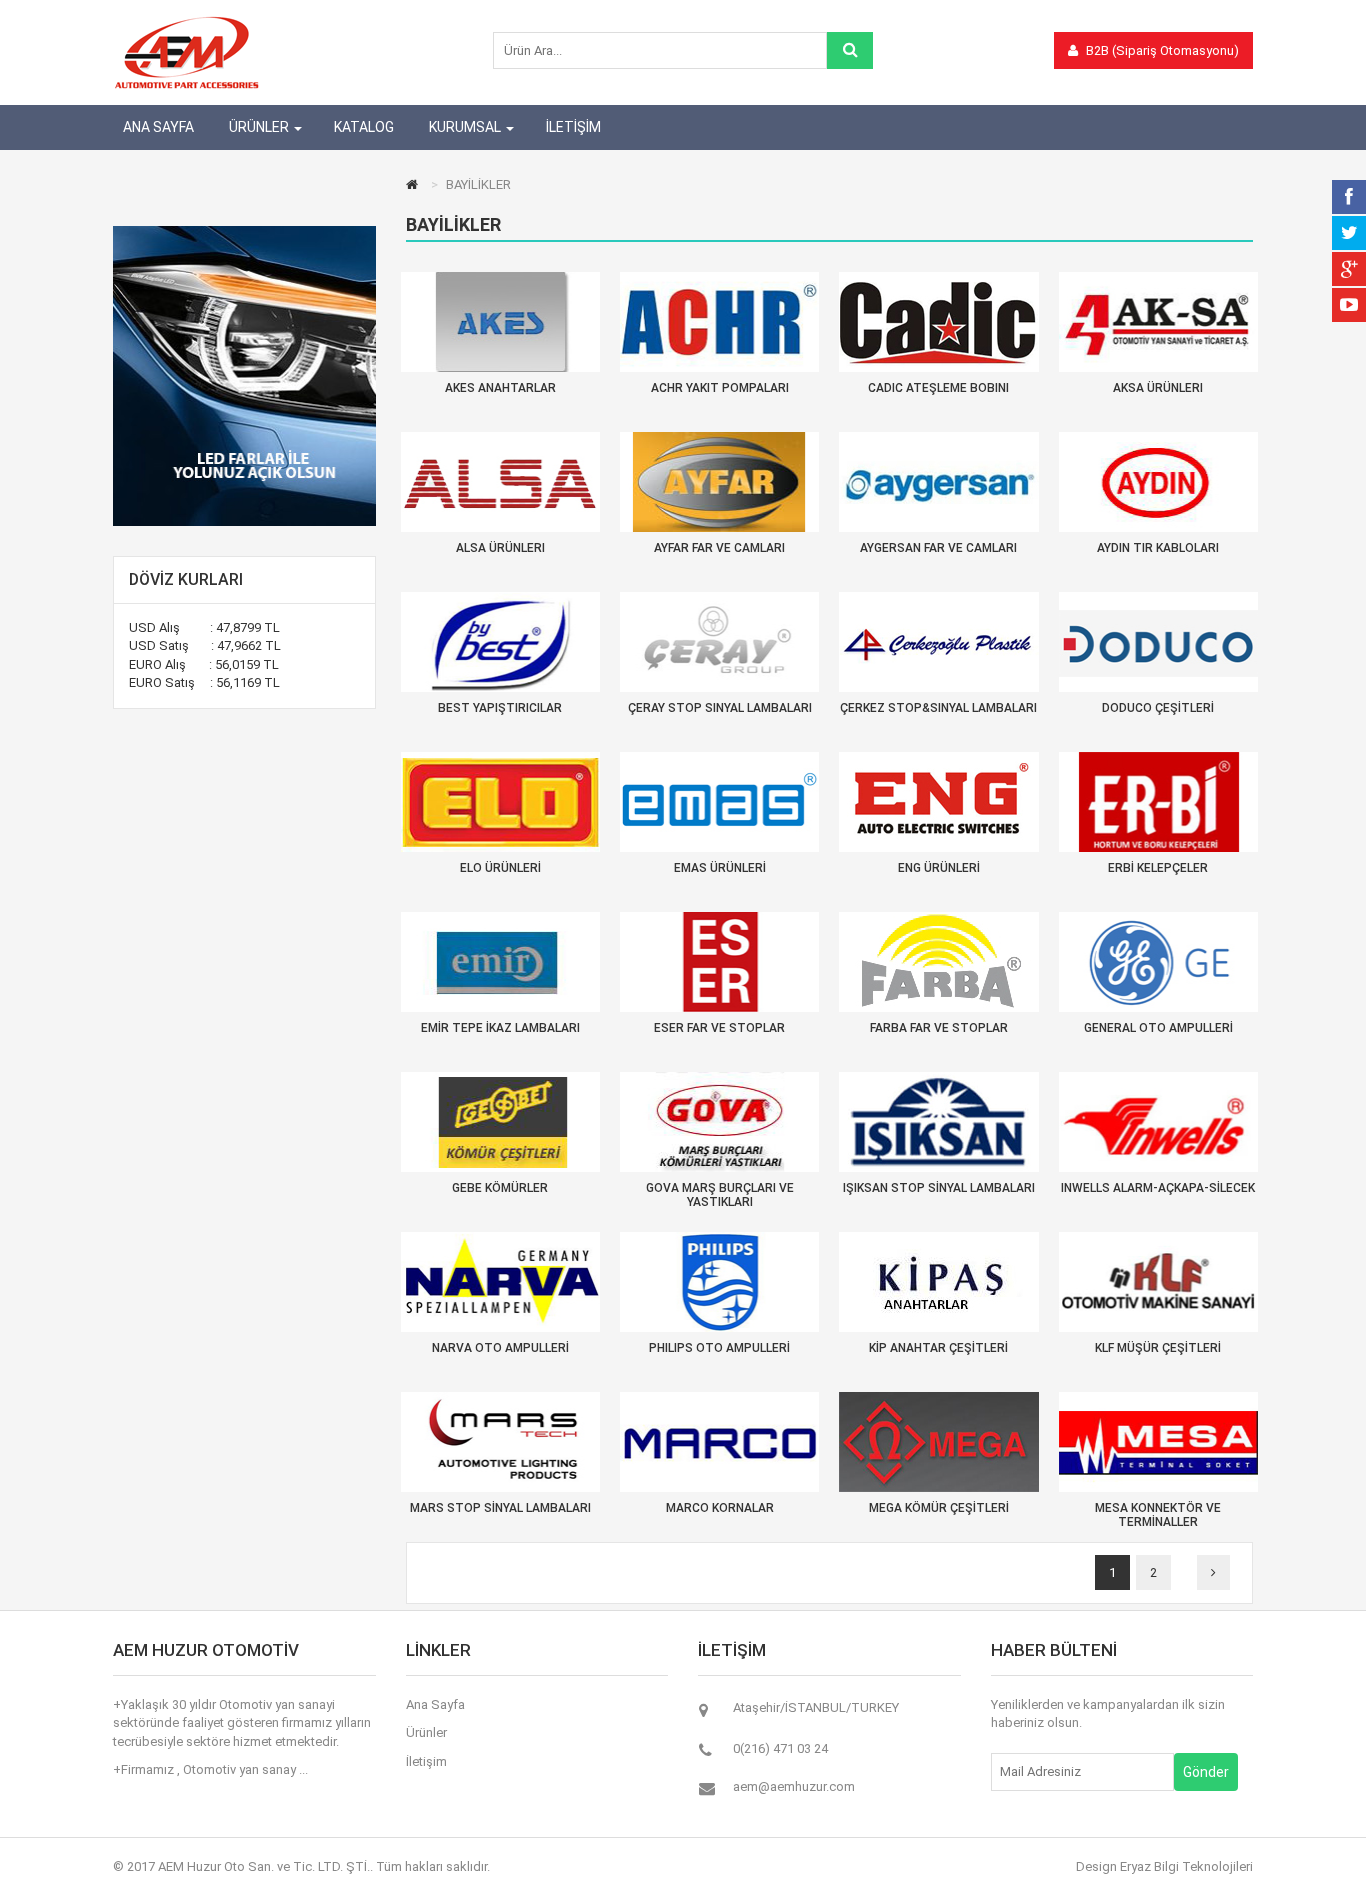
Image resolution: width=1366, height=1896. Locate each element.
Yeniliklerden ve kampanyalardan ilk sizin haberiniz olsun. (1108, 1714)
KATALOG (364, 127)
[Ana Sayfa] (414, 184)
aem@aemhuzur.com (794, 1786)
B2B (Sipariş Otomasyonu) (1161, 50)
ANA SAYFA (158, 127)
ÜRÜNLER (259, 127)
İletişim (426, 1761)
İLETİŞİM (573, 127)
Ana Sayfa (435, 1704)
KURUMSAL (465, 127)
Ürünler (426, 1732)
